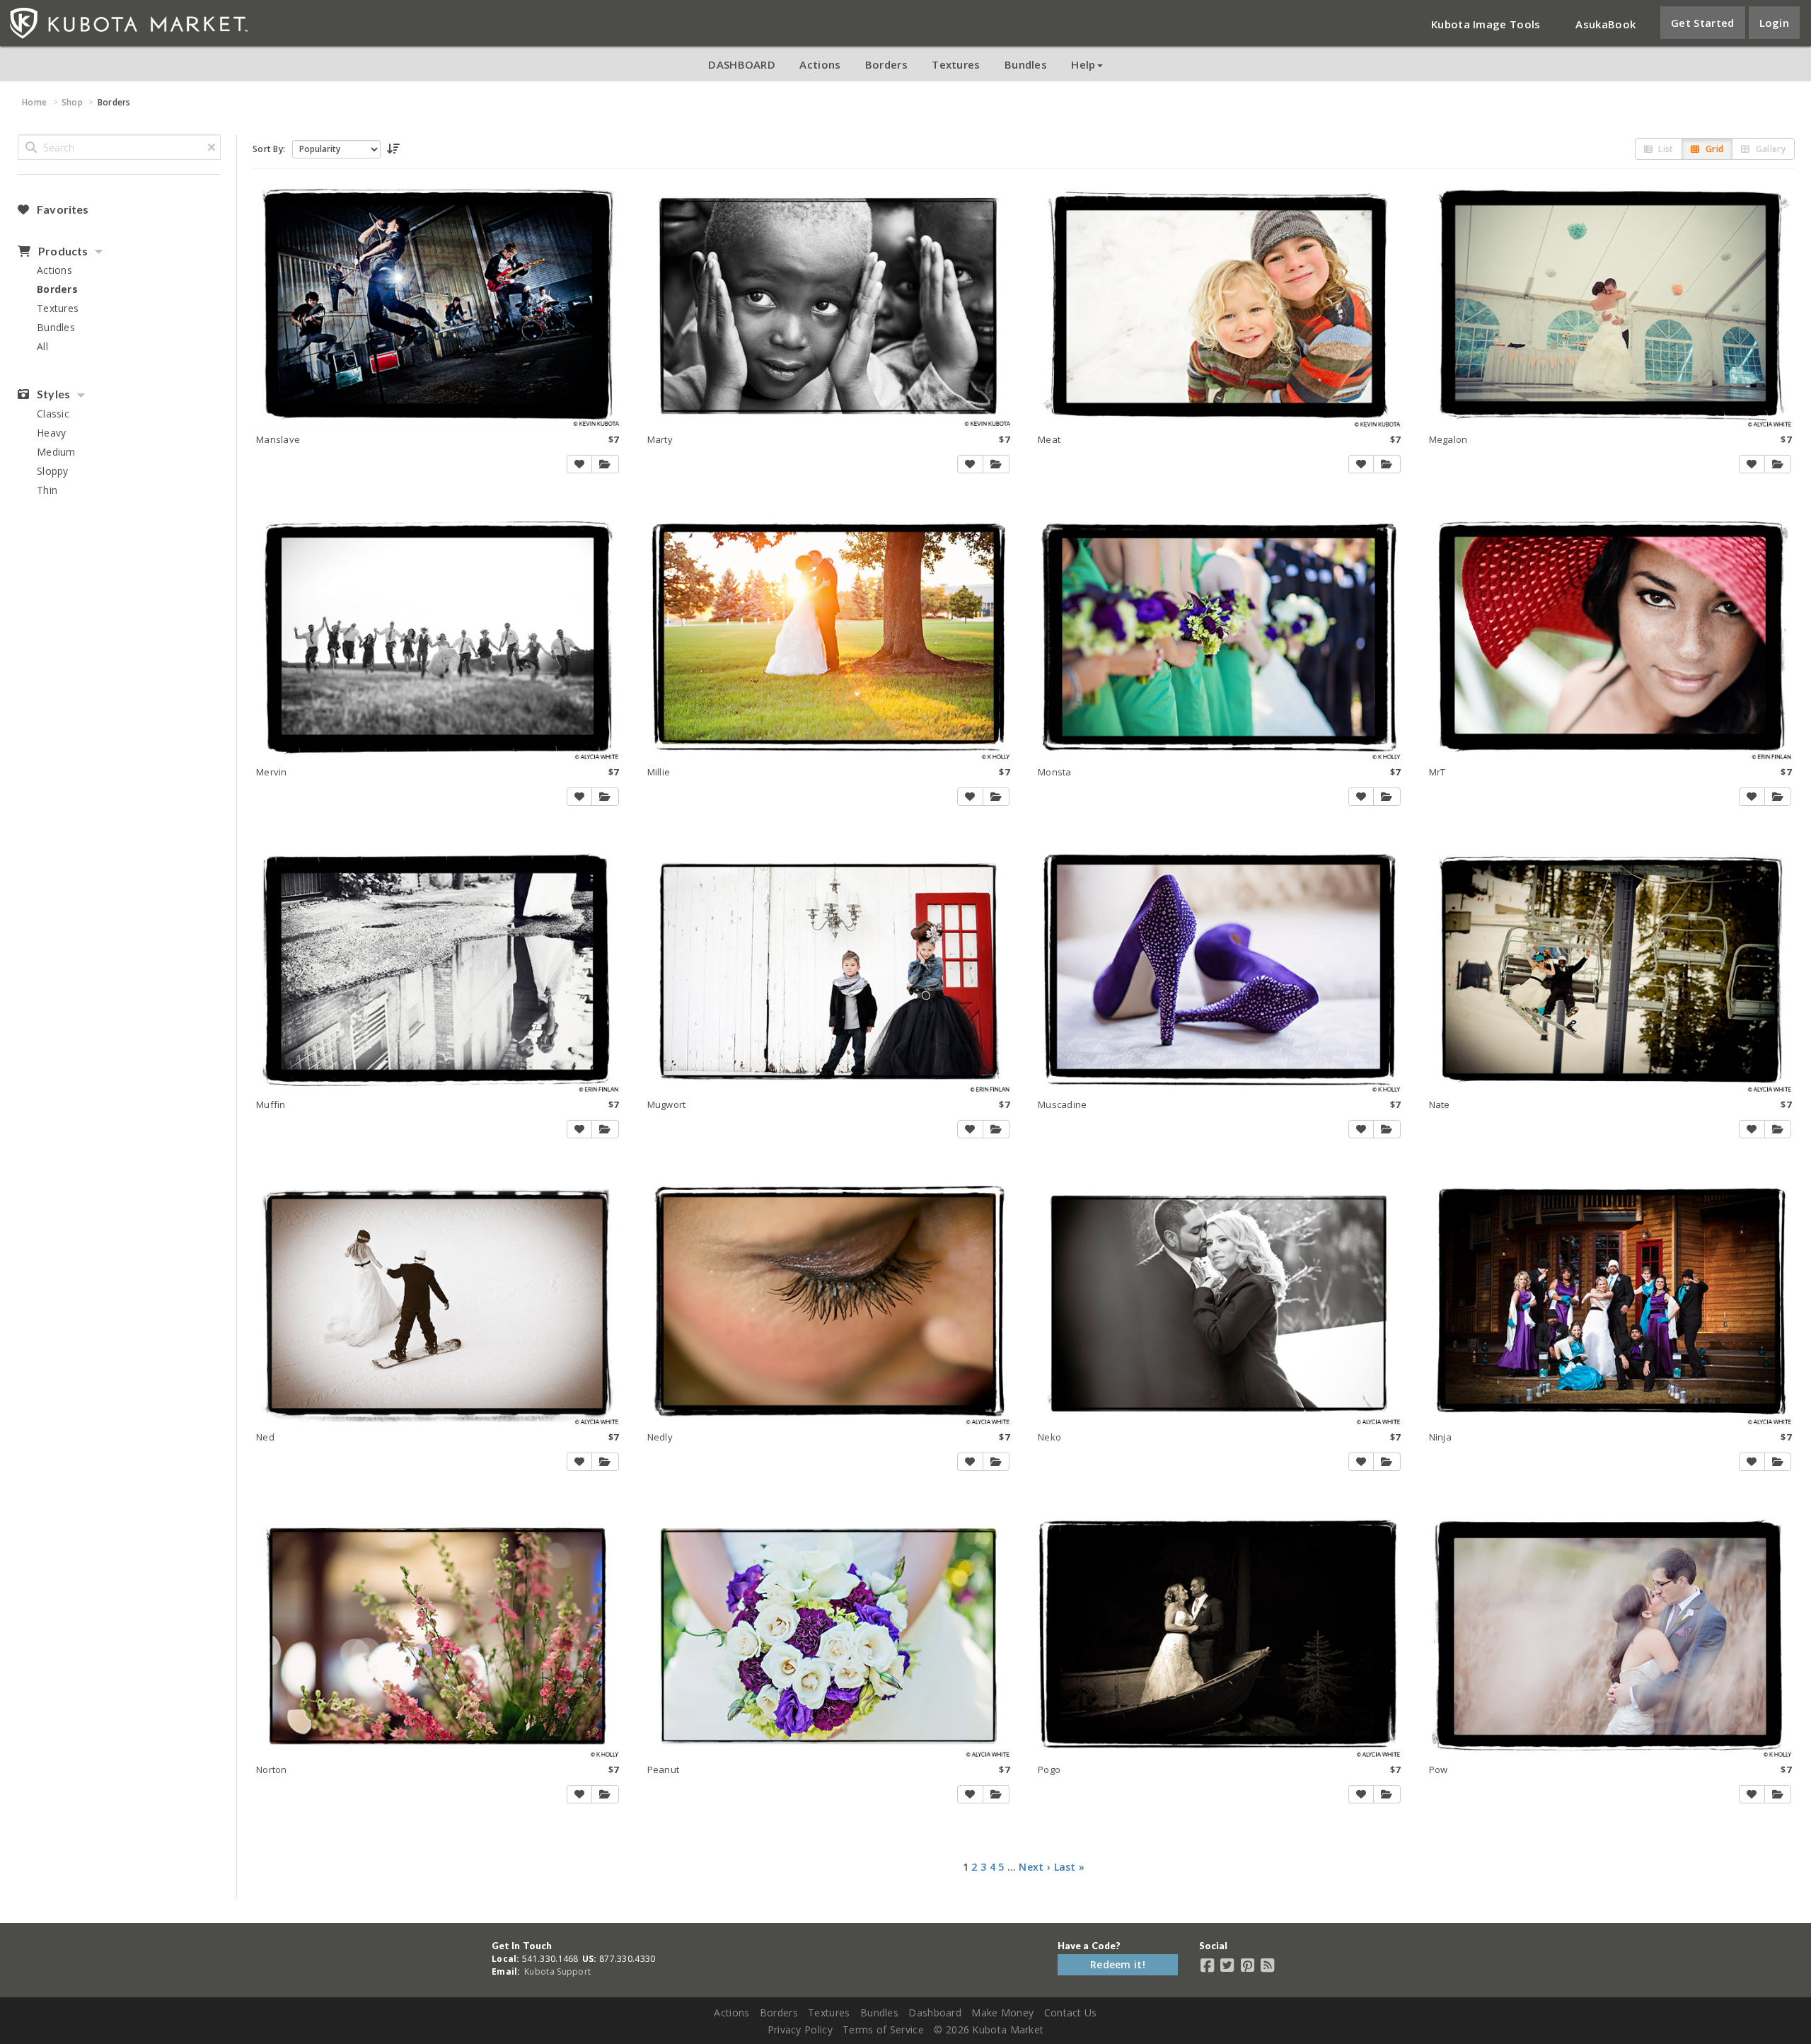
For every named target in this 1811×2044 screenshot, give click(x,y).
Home (34, 102)
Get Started (1702, 23)
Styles (52, 394)
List (1665, 149)
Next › (1035, 1867)
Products (62, 251)
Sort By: (269, 149)
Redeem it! (1118, 1964)
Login (1775, 23)
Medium (56, 452)
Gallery (1770, 149)
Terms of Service (883, 2029)
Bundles (1026, 64)
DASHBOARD (742, 64)
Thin (47, 490)
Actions (820, 64)
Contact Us (1071, 2013)
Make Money (1002, 2013)
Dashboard (935, 2013)
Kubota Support (557, 1971)
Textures (956, 64)
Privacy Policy (800, 2029)
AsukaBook (1605, 24)
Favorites (62, 209)
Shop (72, 102)
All (42, 346)
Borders (886, 64)
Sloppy (53, 471)
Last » (1070, 1867)
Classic (53, 414)
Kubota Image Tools (1486, 24)
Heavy (52, 433)
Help (1083, 64)
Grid (1714, 149)
